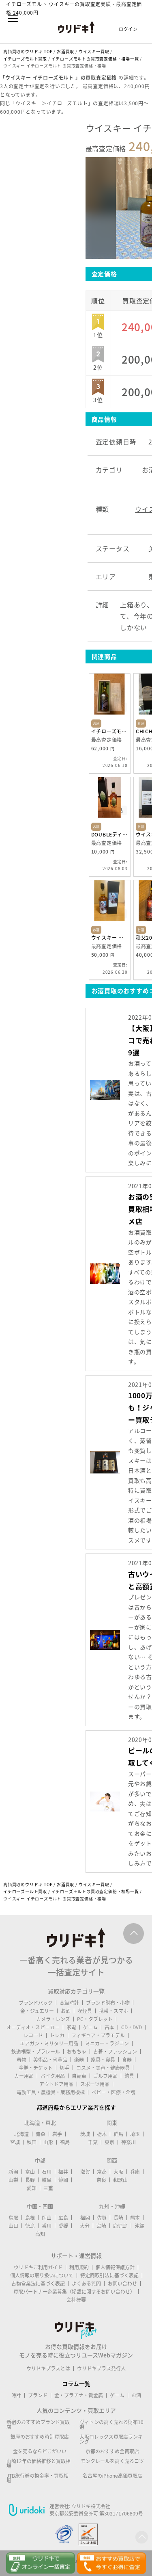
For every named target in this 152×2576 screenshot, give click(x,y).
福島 (65, 2142)
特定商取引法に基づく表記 (109, 2275)
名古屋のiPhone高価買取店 (112, 2476)
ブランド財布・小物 (108, 2003)
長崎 (118, 2218)
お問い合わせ (122, 2284)
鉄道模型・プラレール (36, 2052)
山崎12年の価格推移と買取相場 (39, 2463)
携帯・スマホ (113, 2011)
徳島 (30, 2226)
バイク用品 (53, 2076)
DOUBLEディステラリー (109, 834)
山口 (13, 2226)
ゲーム (90, 2027)
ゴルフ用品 (105, 2076)
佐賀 (102, 2218)
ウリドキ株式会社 (91, 2506)
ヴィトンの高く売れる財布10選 (111, 2424)
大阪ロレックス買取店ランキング (111, 2439)
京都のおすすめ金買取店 (112, 2451)
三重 (48, 2188)
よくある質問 (86, 2284)
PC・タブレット (95, 2019)
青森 (41, 2134)
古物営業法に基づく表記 (38, 2284)
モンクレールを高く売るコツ (112, 2461)
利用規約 (79, 2267)
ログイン (128, 29)
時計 (16, 2395)
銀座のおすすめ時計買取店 (40, 2437)
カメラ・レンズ (53, 2019)
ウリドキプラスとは (48, 2368)
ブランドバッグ (36, 2003)
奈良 (101, 2180)
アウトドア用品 (56, 2084)
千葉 (93, 2142)
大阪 (118, 2172)
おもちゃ (77, 2052)
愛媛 (63, 2226)
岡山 (47, 2218)
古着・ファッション (115, 2052)
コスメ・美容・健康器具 (103, 2068)
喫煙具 (85, 2011)
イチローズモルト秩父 (109, 731)
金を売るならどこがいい (40, 2451)
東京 (109, 2142)
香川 (47, 2226)
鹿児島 (120, 2226)
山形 (48, 2142)
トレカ (57, 2035)
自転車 (79, 2076)
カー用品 (24, 2076)
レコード (33, 2035)
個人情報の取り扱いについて (42, 2275)
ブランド (38, 2395)
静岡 (63, 2180)
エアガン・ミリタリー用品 (49, 2043)
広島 (63, 2218)
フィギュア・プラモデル (98, 2035)
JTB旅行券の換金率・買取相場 (37, 2478)
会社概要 (76, 2300)
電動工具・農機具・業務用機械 (51, 2092)
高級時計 (69, 2003)
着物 (21, 2060)
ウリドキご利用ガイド (38, 2267)
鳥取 (13, 2218)
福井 (63, 2172)
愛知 (32, 2188)
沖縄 (139, 2226)
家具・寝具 (103, 2060)
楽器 (79, 2060)
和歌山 (120, 2180)
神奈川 (128, 2142)
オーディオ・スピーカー (33, 2027)
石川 (47, 2172)
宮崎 (101, 2226)
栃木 (102, 2134)
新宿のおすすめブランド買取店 (38, 2424)
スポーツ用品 (95, 2084)
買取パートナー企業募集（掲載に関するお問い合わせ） (74, 2292)
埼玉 (135, 2134)
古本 (109, 2027)
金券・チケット (36, 2068)
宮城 (15, 2142)
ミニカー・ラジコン (107, 2043)
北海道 (21, 2134)
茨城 (85, 2134)
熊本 (135, 2218)
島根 (30, 2218)
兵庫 (135, 2172)
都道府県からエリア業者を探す (76, 2107)
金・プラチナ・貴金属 (79, 2395)
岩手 (57, 2134)
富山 (30, 2172)
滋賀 (85, 2172)
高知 (40, 2234)
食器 (127, 2060)
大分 (85, 2226)
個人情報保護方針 (115, 2267)
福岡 (85, 2218)
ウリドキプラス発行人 (101, 2368)
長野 (30, 2180)
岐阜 (47, 2180)
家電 (71, 2027)
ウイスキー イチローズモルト (109, 938)
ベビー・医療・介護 (113, 2092)
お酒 (66, 2011)
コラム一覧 (76, 2383)
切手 (64, 2068)
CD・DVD (132, 2027)
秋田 (32, 2142)
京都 (102, 2172)
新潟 (13, 2172)
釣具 (129, 2076)
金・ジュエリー (37, 2011)
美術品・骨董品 (50, 2060)
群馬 (118, 2134)
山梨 (13, 2180)
